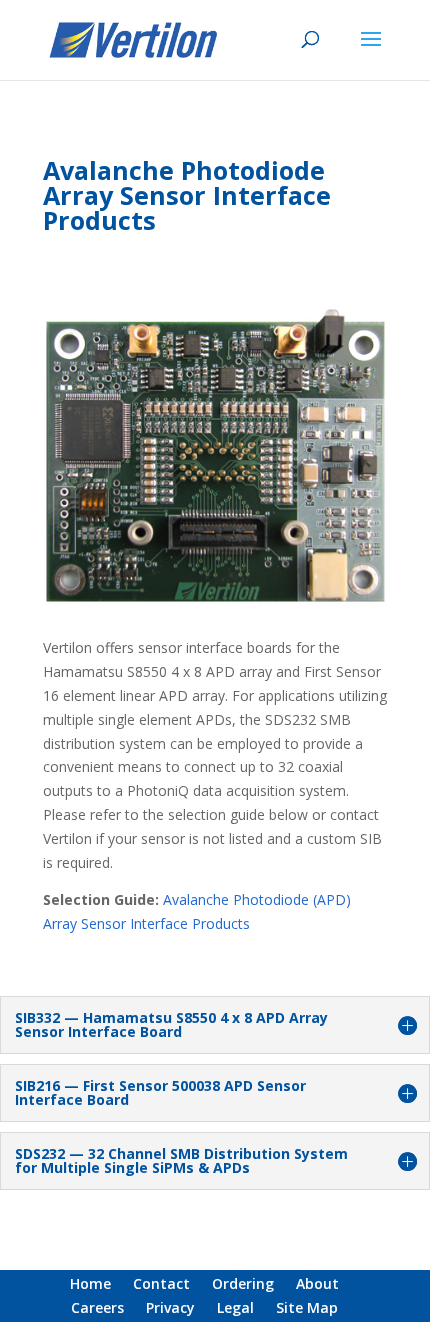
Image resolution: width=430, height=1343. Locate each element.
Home (90, 1283)
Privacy (170, 1307)
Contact (161, 1283)
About (317, 1283)
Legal (235, 1307)
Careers (97, 1307)
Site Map (307, 1307)
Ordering (243, 1283)
